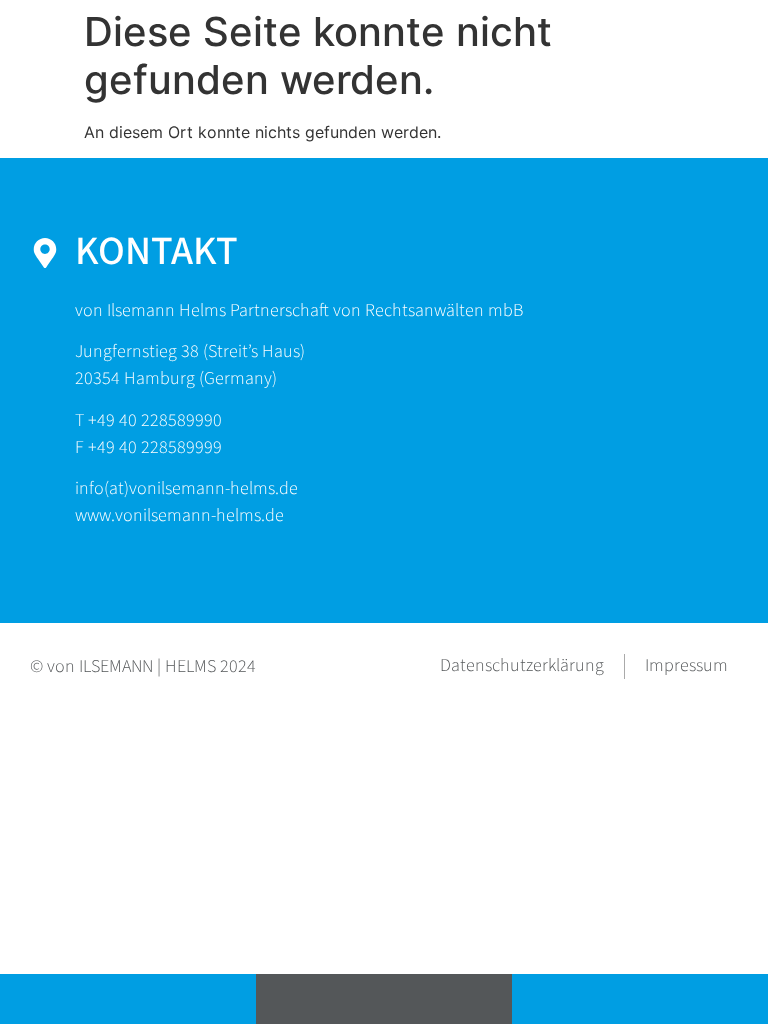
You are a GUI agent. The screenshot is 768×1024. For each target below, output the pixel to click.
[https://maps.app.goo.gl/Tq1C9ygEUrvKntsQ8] (640, 999)
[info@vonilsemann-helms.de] (384, 999)
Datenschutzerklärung (522, 665)
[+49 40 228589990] (128, 999)
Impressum (686, 665)
